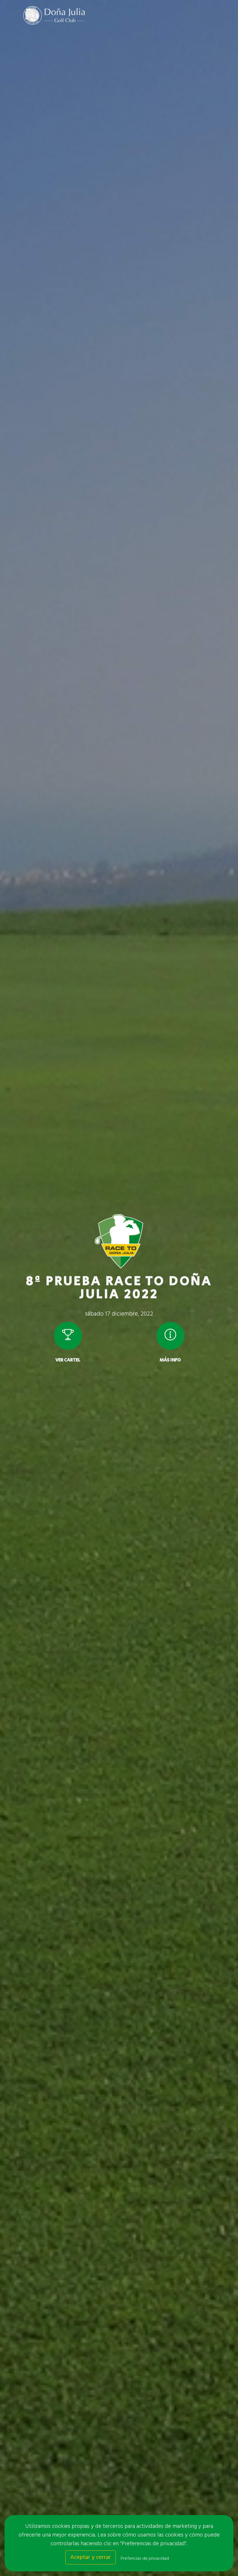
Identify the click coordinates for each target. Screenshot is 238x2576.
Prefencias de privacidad (145, 2559)
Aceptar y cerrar (91, 2557)
